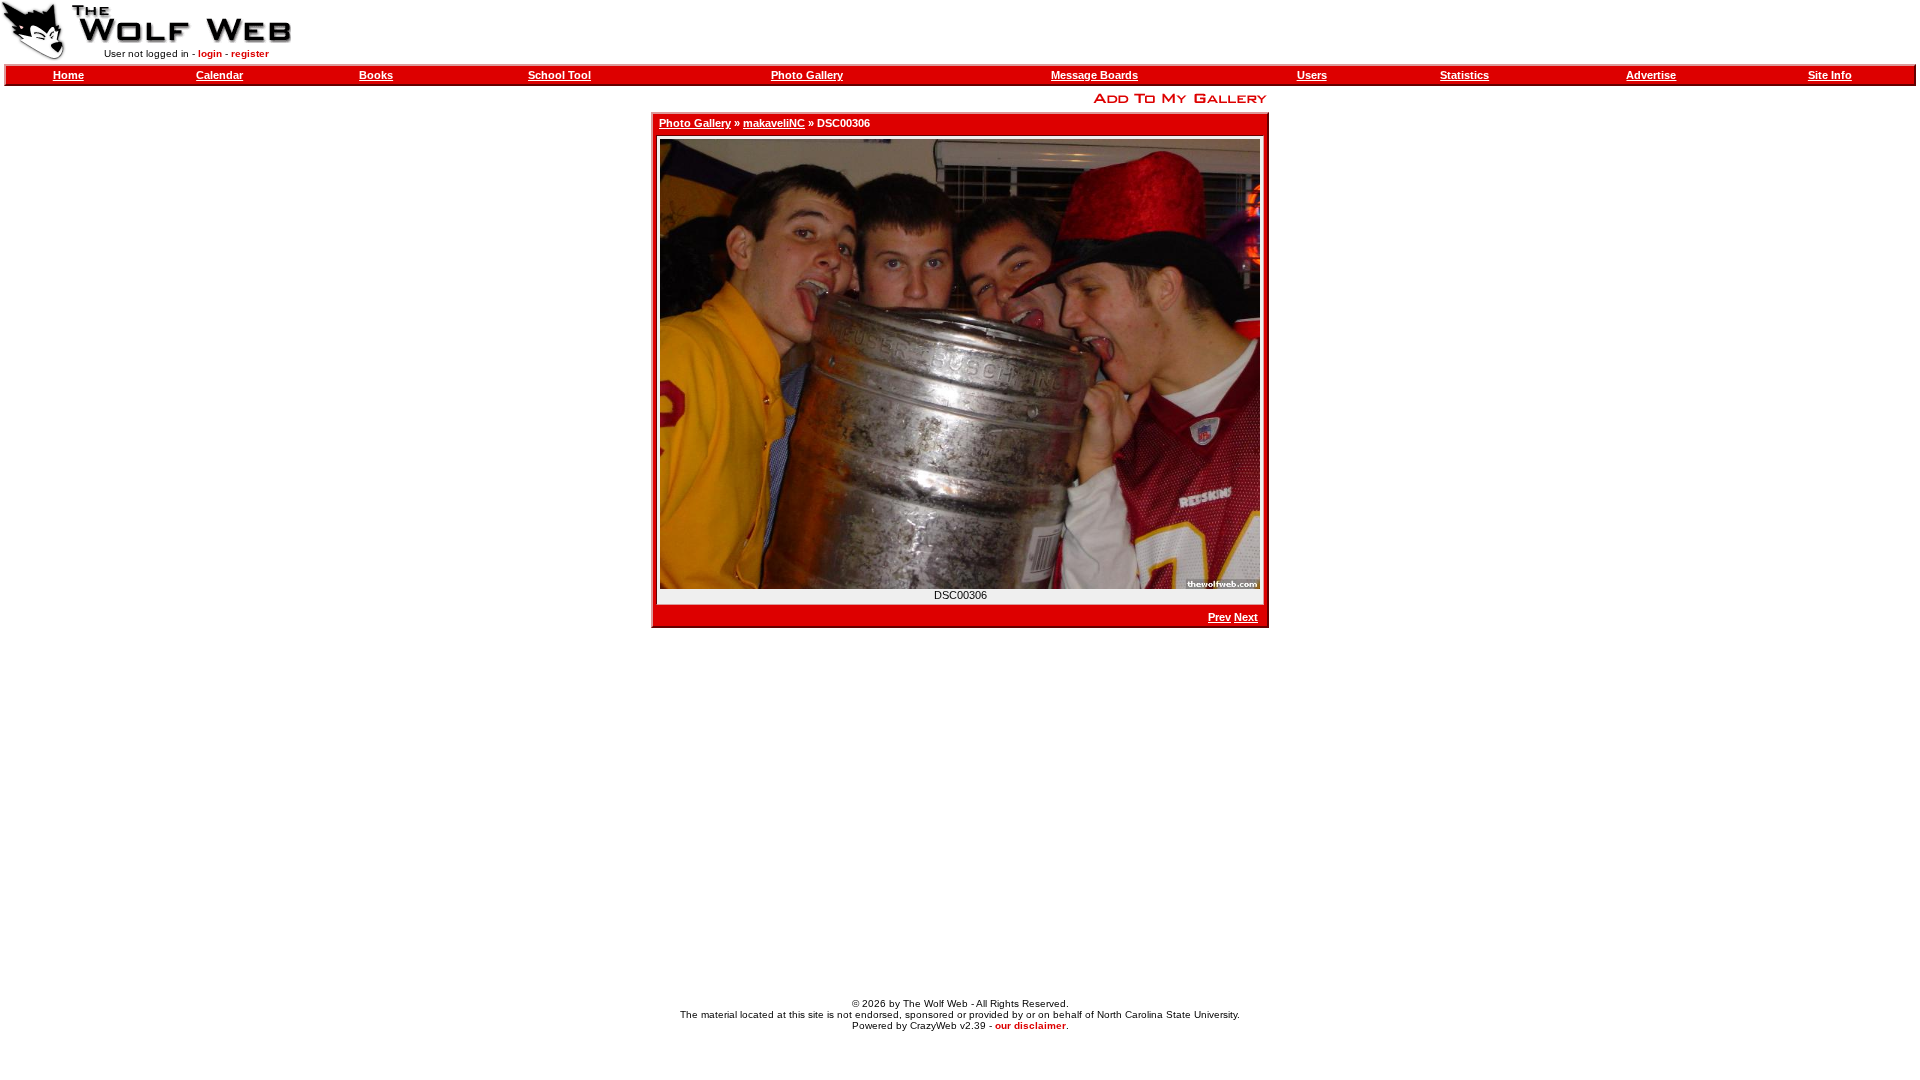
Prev (1219, 617)
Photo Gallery (807, 75)
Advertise (1651, 75)
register (250, 53)
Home (68, 75)
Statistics (1464, 75)
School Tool (559, 75)
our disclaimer (1030, 1025)
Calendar (219, 75)
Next (1246, 617)
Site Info (1830, 75)
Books (376, 75)
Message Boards (1094, 75)
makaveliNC (774, 123)
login (210, 53)
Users (1312, 75)
